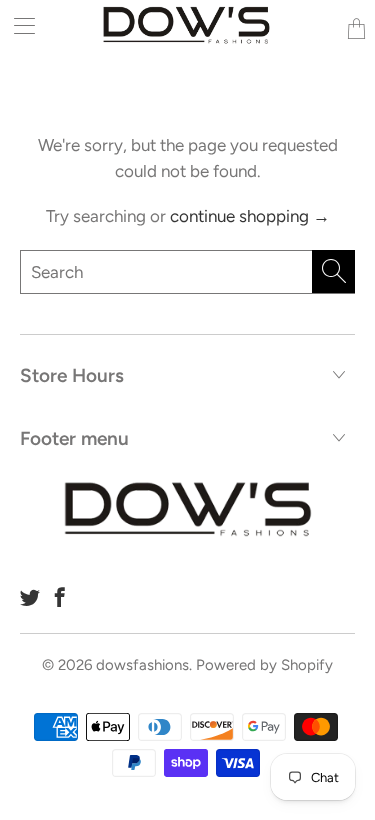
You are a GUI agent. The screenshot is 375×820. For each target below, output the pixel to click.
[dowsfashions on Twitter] (30, 597)
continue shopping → (250, 216)
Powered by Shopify (264, 665)
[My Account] (17, 25)
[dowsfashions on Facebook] (60, 597)
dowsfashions (142, 665)
